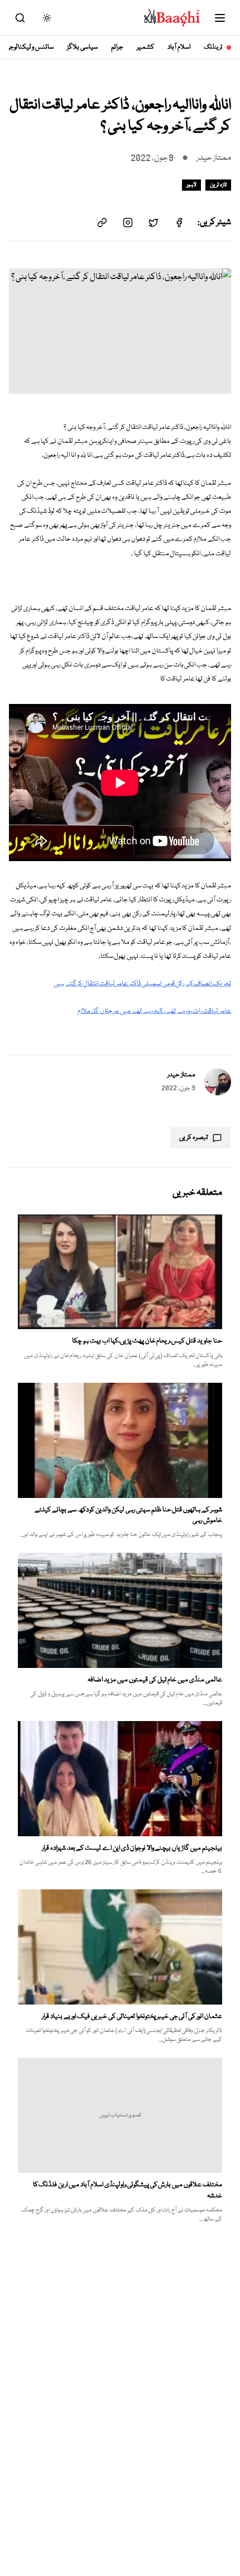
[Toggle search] (20, 18)
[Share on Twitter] (153, 223)
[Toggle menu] (220, 18)
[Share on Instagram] (128, 223)
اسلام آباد (179, 47)
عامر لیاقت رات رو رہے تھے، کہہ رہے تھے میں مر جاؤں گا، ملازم (154, 1011)
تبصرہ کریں (194, 1138)
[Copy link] (102, 223)
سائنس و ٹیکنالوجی (30, 47)
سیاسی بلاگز (82, 47)
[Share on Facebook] (179, 223)
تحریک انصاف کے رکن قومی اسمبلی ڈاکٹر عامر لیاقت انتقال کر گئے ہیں (142, 984)
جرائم (117, 47)
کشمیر (145, 47)
